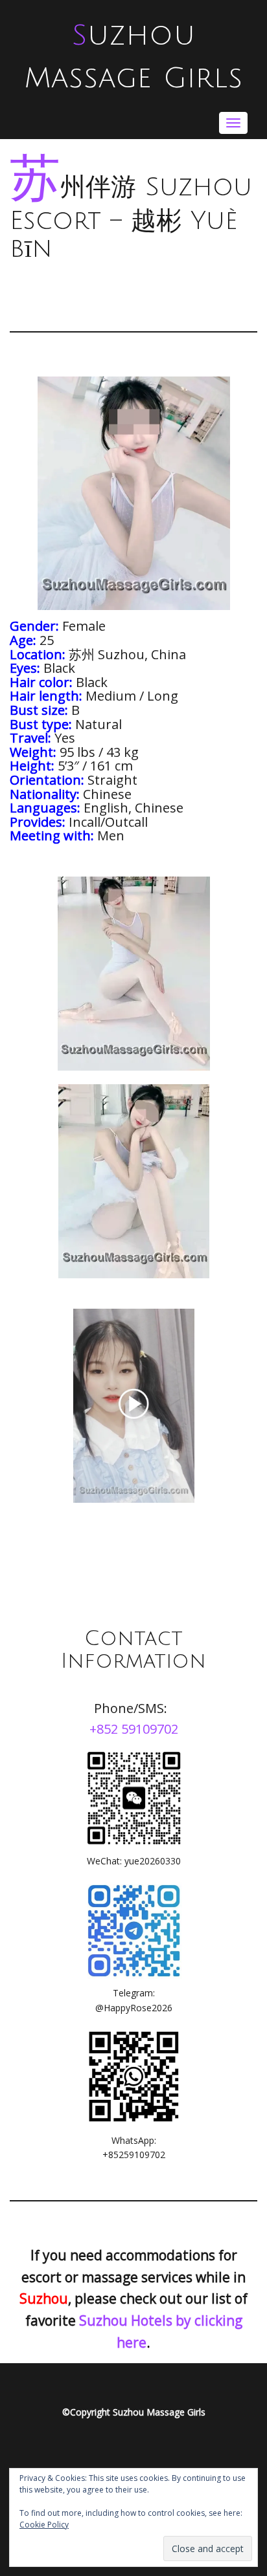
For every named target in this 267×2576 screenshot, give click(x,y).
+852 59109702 (134, 1729)
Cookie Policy (44, 2525)
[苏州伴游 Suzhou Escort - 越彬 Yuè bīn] (133, 974)
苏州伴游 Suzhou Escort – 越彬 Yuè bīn (131, 218)
